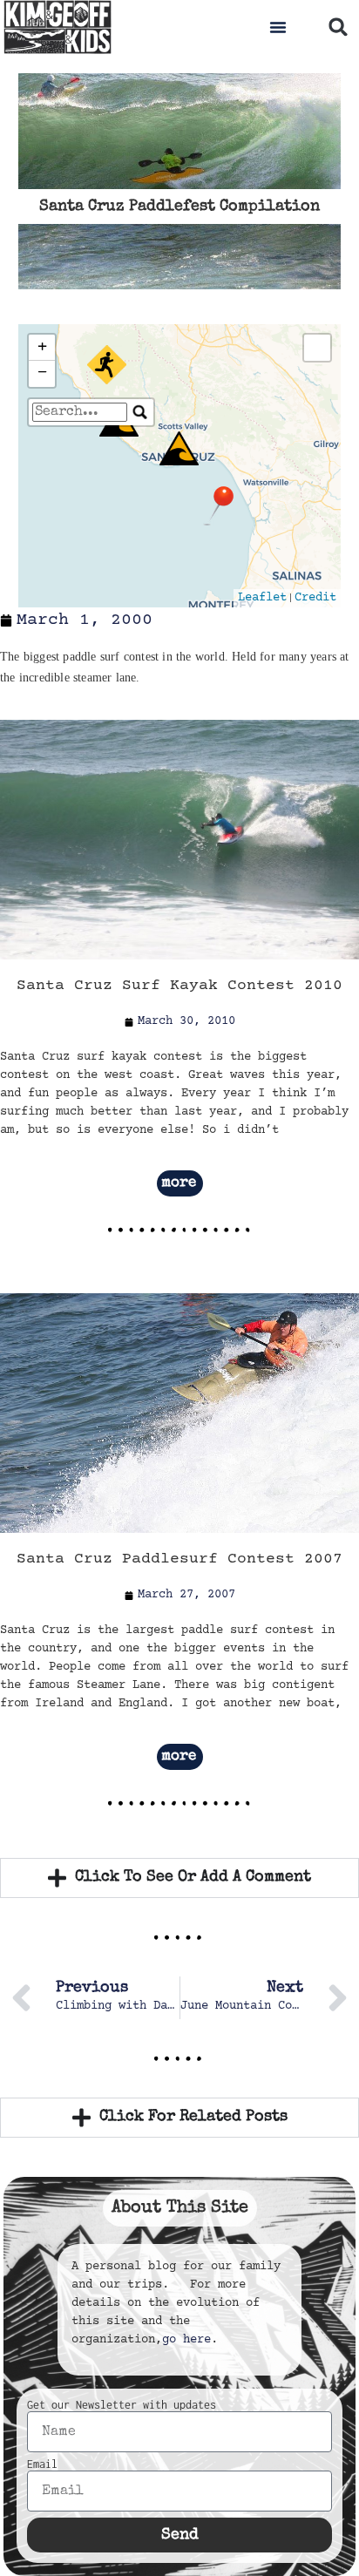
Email (42, 2464)
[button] (278, 27)
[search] (80, 412)
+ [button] (42, 347)
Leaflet (262, 598)
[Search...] (140, 412)
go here (186, 2340)
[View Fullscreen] (317, 348)
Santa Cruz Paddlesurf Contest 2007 (179, 1559)
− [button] (42, 373)
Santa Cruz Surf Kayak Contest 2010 (179, 986)
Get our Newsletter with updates (122, 2405)
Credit (315, 598)
